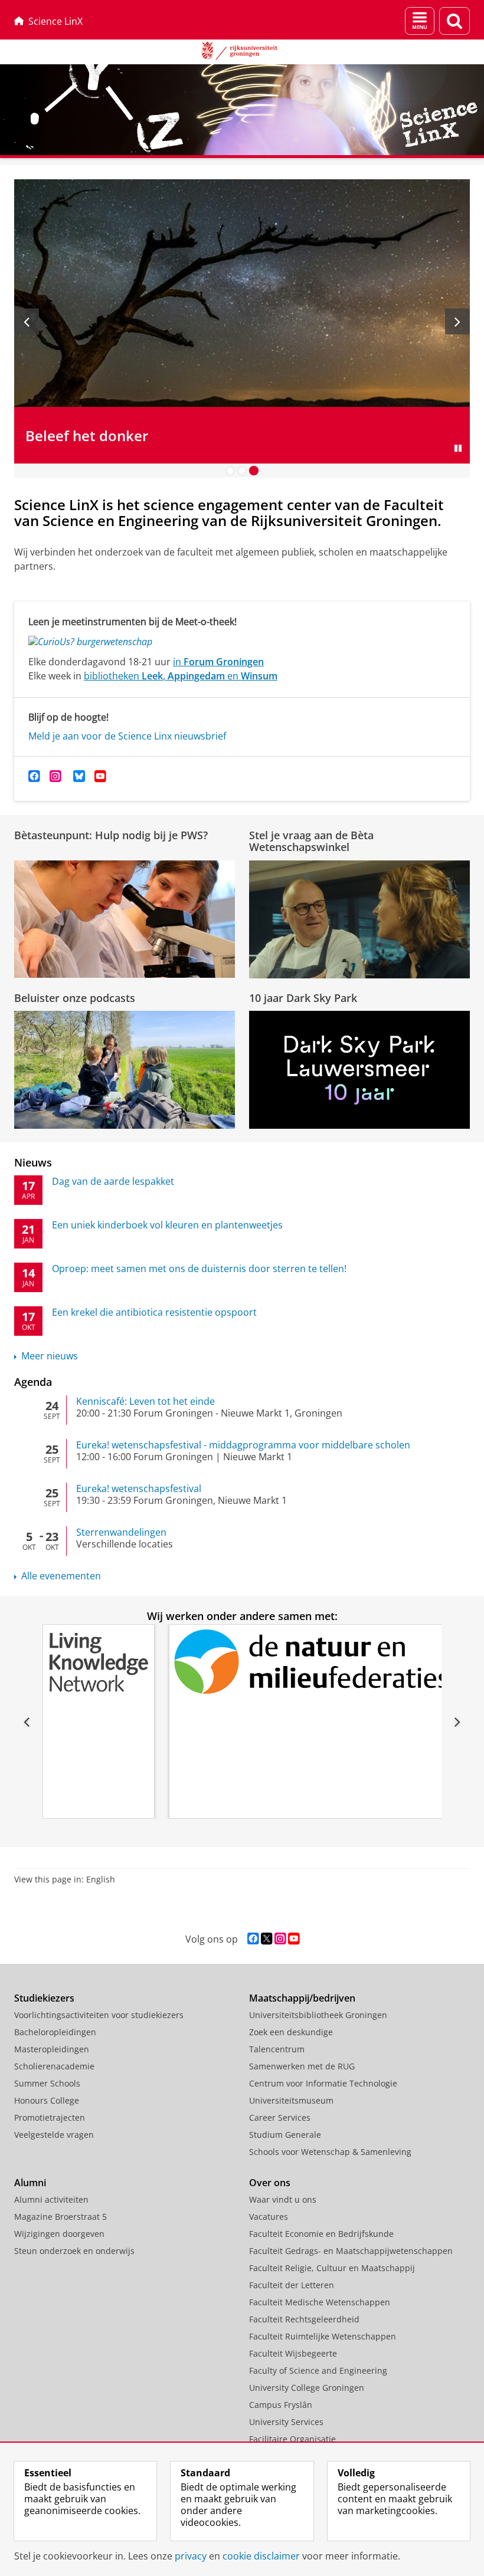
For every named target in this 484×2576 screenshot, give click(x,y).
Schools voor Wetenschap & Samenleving (330, 2152)
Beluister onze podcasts (75, 998)
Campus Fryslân (281, 2405)
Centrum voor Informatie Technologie (323, 2083)
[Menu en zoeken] (420, 21)
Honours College (47, 2100)
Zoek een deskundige (291, 2032)
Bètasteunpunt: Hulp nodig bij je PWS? (111, 835)
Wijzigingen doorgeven (59, 2234)
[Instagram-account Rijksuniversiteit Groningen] (280, 1939)
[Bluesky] (79, 776)
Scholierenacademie (54, 2066)
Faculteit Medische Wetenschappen (320, 2302)
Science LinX (55, 21)
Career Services (280, 2117)
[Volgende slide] (457, 321)
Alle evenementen (61, 1576)
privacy (191, 2556)
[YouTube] (100, 776)
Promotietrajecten (50, 2117)
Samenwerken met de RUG (302, 2066)
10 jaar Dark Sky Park (303, 998)
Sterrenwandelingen (121, 1532)
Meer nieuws (50, 1356)
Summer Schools (47, 2083)
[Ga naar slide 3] (254, 471)
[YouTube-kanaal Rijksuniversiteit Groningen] (294, 1939)
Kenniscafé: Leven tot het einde (145, 1401)
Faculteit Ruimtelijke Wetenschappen (323, 2336)
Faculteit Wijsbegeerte (293, 2353)
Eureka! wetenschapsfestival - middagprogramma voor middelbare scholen (243, 1445)
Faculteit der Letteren (292, 2285)
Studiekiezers (44, 1998)
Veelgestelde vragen (54, 2135)
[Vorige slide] (27, 321)
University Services (286, 2422)
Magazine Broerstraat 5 (60, 2217)
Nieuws (33, 1162)
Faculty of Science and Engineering (318, 2370)
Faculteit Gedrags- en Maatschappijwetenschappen (351, 2251)
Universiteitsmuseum (291, 2100)
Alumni (30, 2183)
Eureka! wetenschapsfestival (139, 1489)
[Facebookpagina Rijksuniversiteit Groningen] (253, 1939)
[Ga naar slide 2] (242, 471)
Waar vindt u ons (283, 2199)
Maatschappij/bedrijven (302, 1998)
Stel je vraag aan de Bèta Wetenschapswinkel (311, 841)
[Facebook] (34, 776)
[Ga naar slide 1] (230, 471)
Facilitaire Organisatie (292, 2439)
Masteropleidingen (52, 2049)
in (218, 662)
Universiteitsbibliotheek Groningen (318, 2015)
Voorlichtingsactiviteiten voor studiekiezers (99, 2015)
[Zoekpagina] (454, 21)
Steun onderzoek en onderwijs (74, 2251)
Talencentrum (277, 2049)
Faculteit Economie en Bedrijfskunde (321, 2234)
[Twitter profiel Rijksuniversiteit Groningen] (266, 1939)
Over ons (270, 2183)
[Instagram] (55, 776)
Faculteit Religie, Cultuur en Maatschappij (332, 2268)
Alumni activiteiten (51, 2199)
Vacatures (269, 2217)
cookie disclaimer (261, 2556)
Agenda (33, 1382)
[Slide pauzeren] (458, 448)
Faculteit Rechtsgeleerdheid (304, 2319)
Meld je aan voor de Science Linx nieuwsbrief (127, 736)
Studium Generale (285, 2135)
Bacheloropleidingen (55, 2032)
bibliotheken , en (181, 676)
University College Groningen (307, 2388)
